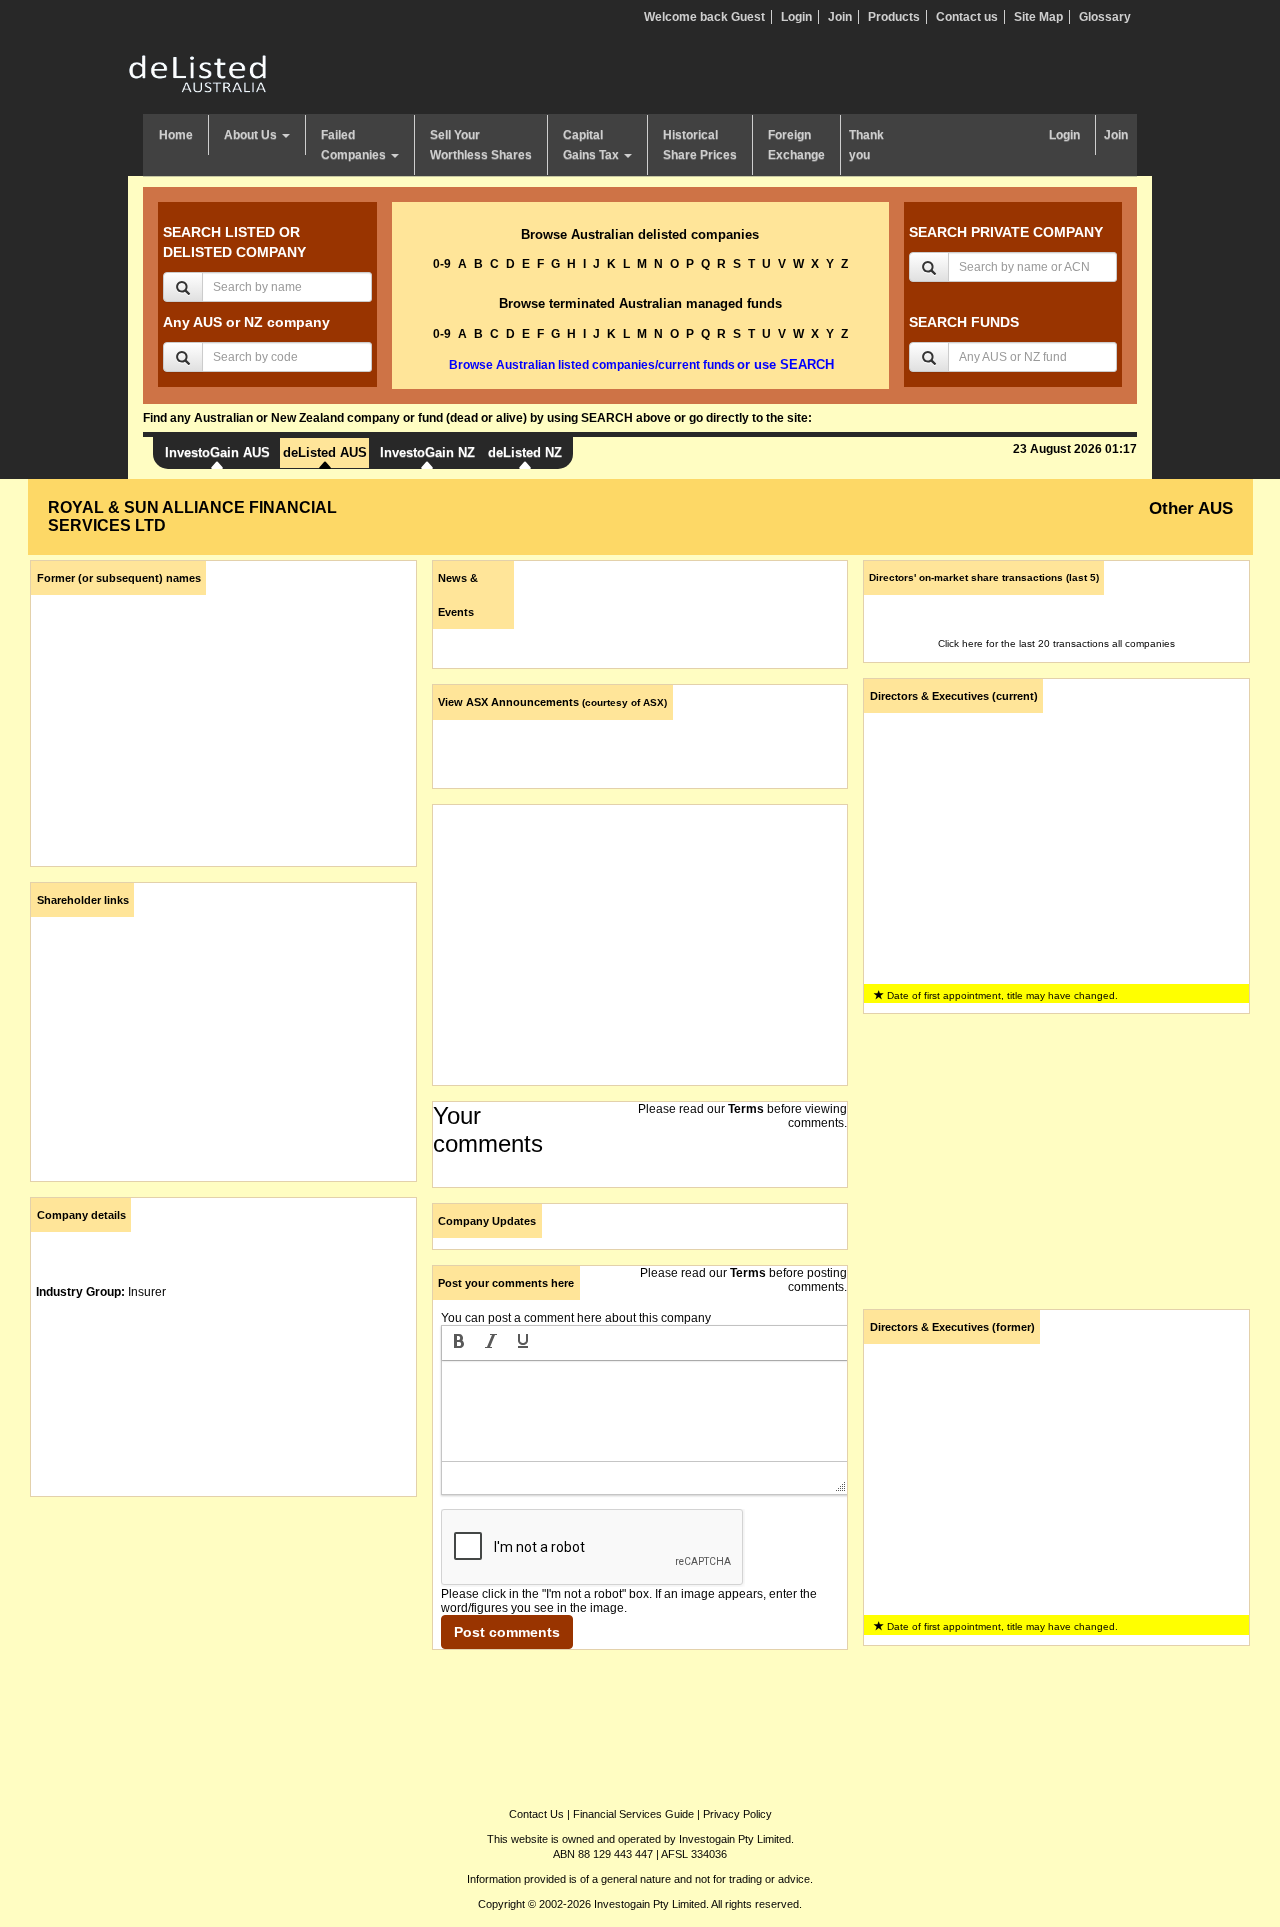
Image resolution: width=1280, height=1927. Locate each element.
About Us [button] (252, 135)
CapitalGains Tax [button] (592, 145)
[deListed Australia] (198, 73)
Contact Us (536, 1814)
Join (840, 17)
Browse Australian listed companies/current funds (592, 365)
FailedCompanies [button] (355, 145)
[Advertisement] (223, 1652)
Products (894, 17)
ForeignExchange (796, 145)
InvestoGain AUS (217, 452)
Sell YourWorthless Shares (481, 145)
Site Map (1038, 17)
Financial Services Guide (633, 1814)
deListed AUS (325, 452)
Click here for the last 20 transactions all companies (1056, 643)
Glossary (1105, 17)
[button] (459, 1343)
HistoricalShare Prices (700, 145)
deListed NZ (525, 452)
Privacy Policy (737, 1814)
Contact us (967, 17)
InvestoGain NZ (427, 452)
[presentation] (459, 1343)
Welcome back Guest (704, 17)
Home (176, 135)
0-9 (442, 264)
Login (796, 17)
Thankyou (866, 145)
